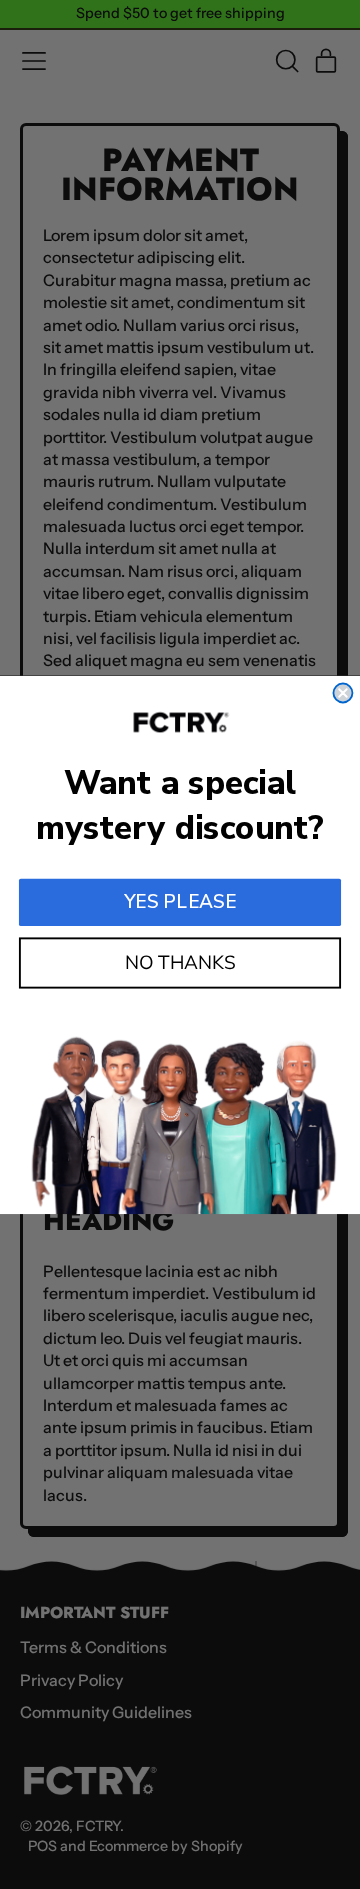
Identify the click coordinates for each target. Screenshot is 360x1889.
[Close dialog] (342, 692)
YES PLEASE (180, 902)
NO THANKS (180, 962)
